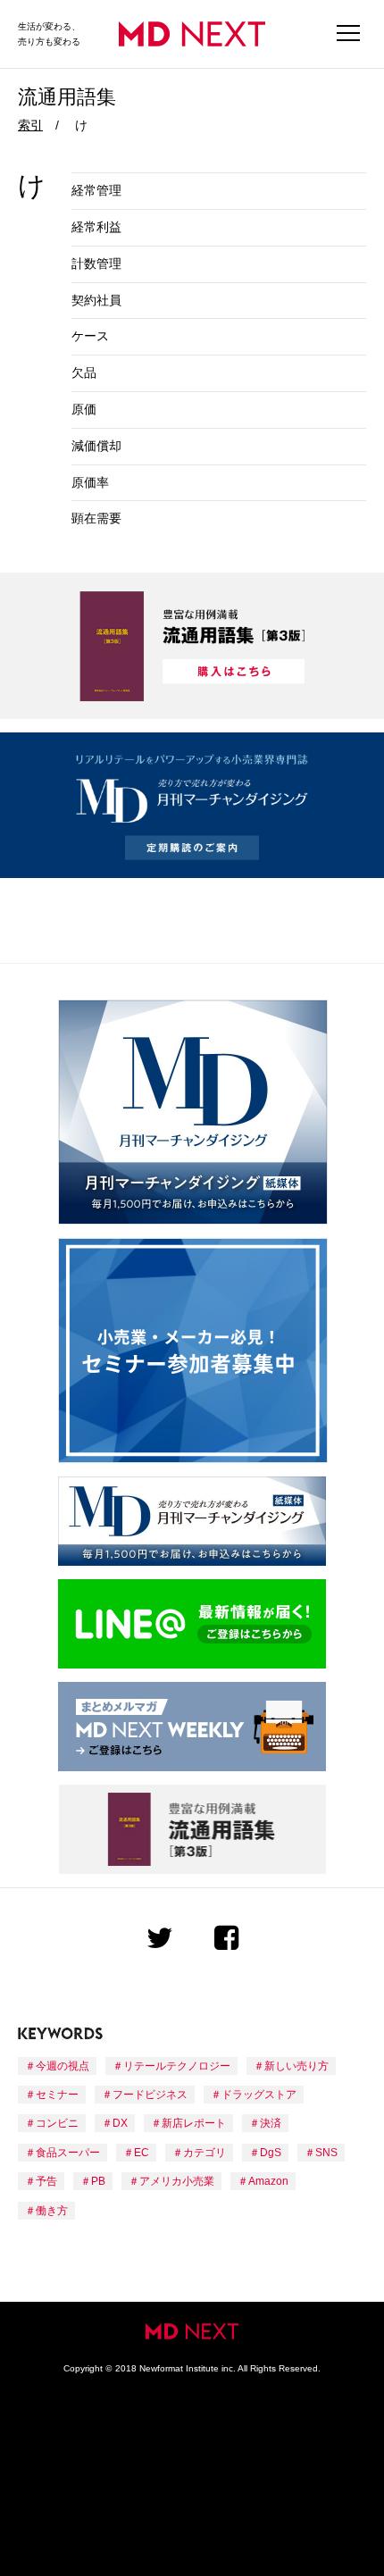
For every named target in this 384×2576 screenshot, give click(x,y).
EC (142, 2153)
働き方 (52, 2211)
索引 (30, 125)
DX (120, 2123)
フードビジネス (150, 2095)
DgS (271, 2153)
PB (98, 2181)
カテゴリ (205, 2153)
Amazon (268, 2181)
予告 (46, 2181)
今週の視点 (63, 2066)
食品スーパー (68, 2153)
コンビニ (57, 2123)
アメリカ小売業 (177, 2181)
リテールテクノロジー (177, 2066)
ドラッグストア (259, 2095)
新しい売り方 (296, 2066)
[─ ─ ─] (348, 34)
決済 (271, 2123)
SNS (326, 2153)
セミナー (57, 2095)
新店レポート (194, 2123)
